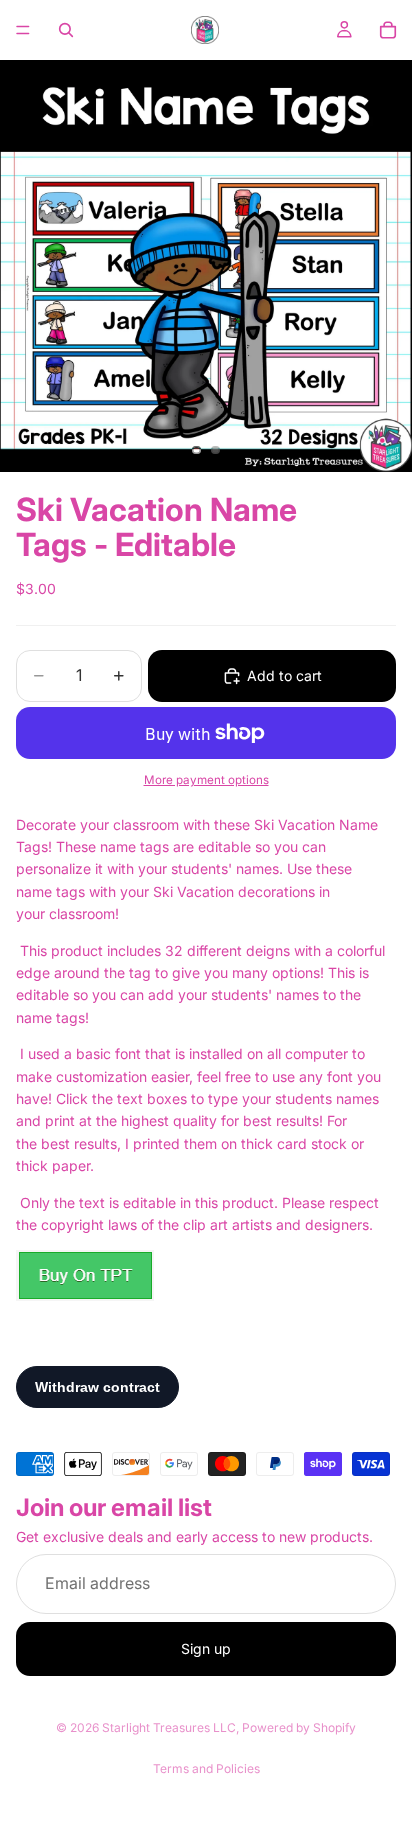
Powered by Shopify (299, 1727)
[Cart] (388, 30)
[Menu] (23, 30)
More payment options (206, 780)
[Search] (66, 30)
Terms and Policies (206, 1768)
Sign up (206, 1648)
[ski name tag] (85, 1275)
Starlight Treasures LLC (169, 1727)
